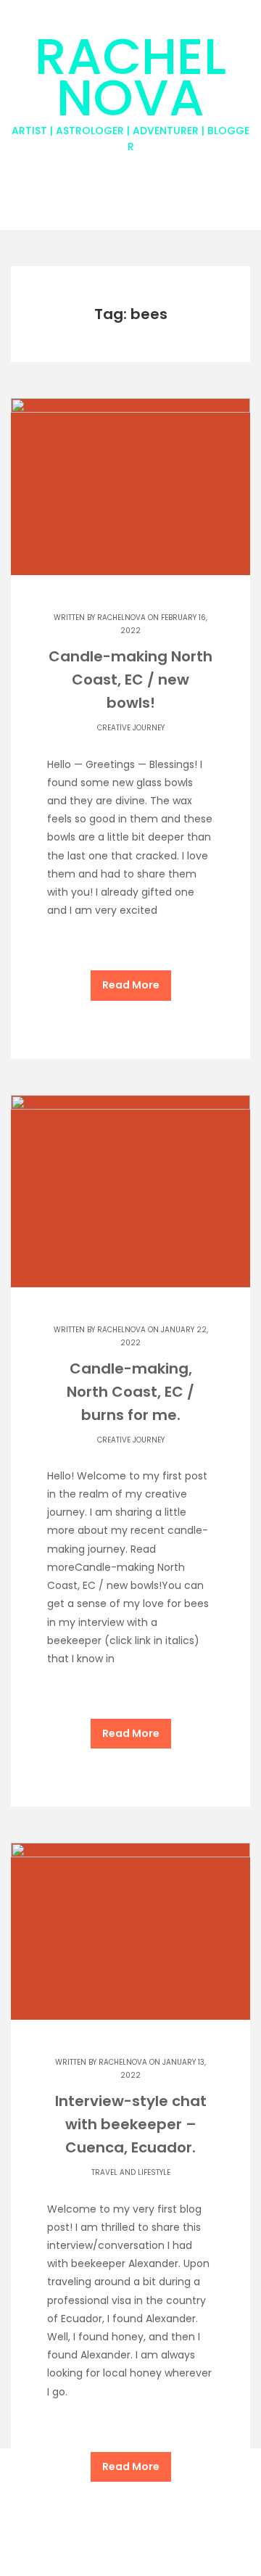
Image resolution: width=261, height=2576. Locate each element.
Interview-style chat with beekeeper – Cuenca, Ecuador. (131, 2124)
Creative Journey (131, 728)
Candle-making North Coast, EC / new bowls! (130, 680)
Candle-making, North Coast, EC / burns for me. (130, 1392)
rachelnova (121, 618)
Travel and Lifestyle (131, 2172)
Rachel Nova (130, 87)
